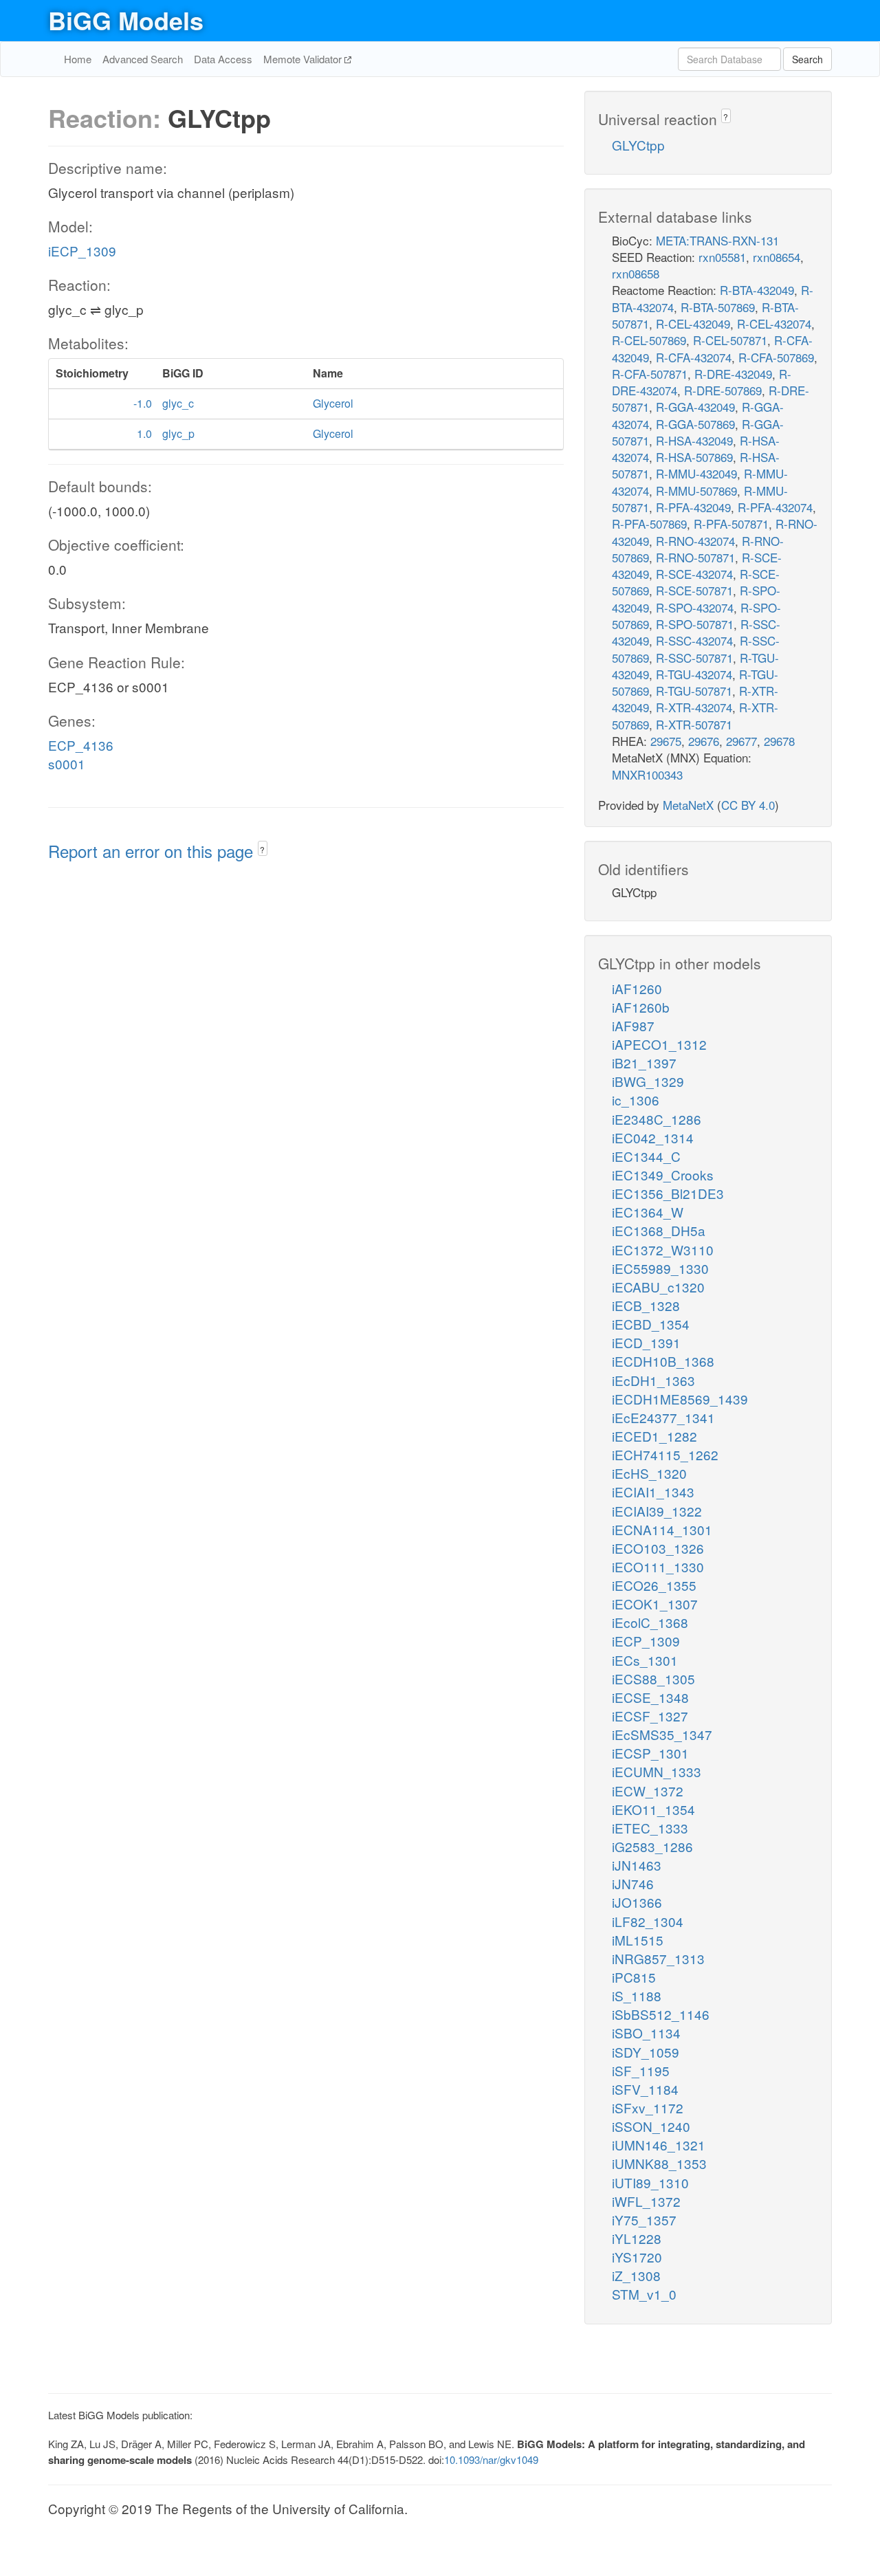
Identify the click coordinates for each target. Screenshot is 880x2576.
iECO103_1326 (658, 1548)
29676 (704, 741)
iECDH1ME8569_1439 (680, 1399)
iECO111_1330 (658, 1566)
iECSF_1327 (650, 1716)
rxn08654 (777, 257)
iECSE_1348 (650, 1697)
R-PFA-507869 (649, 524)
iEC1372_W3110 (663, 1250)
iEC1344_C (646, 1156)
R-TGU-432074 (694, 674)
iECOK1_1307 (655, 1604)
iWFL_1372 (646, 2201)
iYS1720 (637, 2257)
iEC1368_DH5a (659, 1230)
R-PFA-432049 (693, 507)
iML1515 (638, 1940)
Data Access (223, 59)
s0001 (67, 763)
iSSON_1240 (651, 2126)
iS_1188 (637, 1995)
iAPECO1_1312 (659, 1044)
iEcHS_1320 (649, 1473)
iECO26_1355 (654, 1585)
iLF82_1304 (648, 1921)
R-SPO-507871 (695, 624)
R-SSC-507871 (694, 658)
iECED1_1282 (654, 1436)
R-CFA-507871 (650, 374)
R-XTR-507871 (694, 724)
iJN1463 (637, 1865)
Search (807, 59)
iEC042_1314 (653, 1137)
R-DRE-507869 (723, 390)
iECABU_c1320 (658, 1287)
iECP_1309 (82, 251)
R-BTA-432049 (757, 290)
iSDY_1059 (646, 2052)
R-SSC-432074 (694, 640)
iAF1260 (637, 988)
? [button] (262, 849)
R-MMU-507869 (696, 491)
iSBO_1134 (646, 2033)
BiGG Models (126, 20)
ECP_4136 (81, 745)
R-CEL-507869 (649, 340)
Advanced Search (143, 59)
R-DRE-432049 (733, 374)
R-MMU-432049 (696, 473)
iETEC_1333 (650, 1828)
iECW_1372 (648, 1791)
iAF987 (633, 1025)
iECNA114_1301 (662, 1529)
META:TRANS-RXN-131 (717, 240)
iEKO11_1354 (653, 1809)
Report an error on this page (153, 851)
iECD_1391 (646, 1342)
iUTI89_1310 (650, 2182)
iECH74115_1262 (665, 1454)
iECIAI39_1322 (657, 1511)
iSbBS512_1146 (661, 2014)
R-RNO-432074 (695, 541)
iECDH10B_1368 (663, 1361)
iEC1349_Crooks (663, 1175)
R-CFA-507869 (776, 357)
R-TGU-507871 (694, 691)
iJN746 (633, 1883)
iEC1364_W (648, 1212)
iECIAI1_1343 (653, 1491)
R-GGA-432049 (695, 407)
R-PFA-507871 (731, 524)
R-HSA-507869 (694, 457)
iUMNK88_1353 (659, 2163)
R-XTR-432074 (694, 707)
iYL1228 (637, 2238)
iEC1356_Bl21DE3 (668, 1193)
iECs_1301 (645, 1660)
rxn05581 (722, 257)
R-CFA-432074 (694, 357)
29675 (666, 741)
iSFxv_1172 (648, 2107)
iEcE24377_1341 (663, 1417)
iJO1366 (637, 1902)
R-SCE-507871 (694, 590)
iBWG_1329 (648, 1081)
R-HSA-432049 (694, 440)
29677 (741, 741)
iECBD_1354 (651, 1324)
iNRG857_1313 (658, 1958)
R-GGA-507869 (695, 424)
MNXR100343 (647, 774)
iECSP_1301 (650, 1753)
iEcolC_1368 (650, 1622)
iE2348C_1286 (657, 1119)
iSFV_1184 (645, 2089)
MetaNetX (688, 805)
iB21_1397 (644, 1063)
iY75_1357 (644, 2220)
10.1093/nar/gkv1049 (491, 2459)
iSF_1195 (641, 2070)
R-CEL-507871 (730, 340)
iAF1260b (641, 1007)
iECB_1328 (646, 1305)
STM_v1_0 (644, 2294)
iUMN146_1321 (659, 2145)
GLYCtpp (638, 145)
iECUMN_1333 (657, 1771)
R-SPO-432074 (695, 607)
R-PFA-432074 (775, 507)
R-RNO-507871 (695, 557)
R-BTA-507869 (718, 307)
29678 (779, 741)
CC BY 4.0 (748, 805)
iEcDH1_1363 (653, 1380)
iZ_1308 (636, 2275)
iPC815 (634, 1977)
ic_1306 (636, 1100)
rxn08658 (636, 273)
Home (78, 59)
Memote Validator (304, 59)
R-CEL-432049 (693, 323)
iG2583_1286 (652, 1846)
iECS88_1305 (653, 1678)
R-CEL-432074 (774, 323)
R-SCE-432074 (694, 574)
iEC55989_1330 (660, 1268)
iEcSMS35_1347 (662, 1734)
